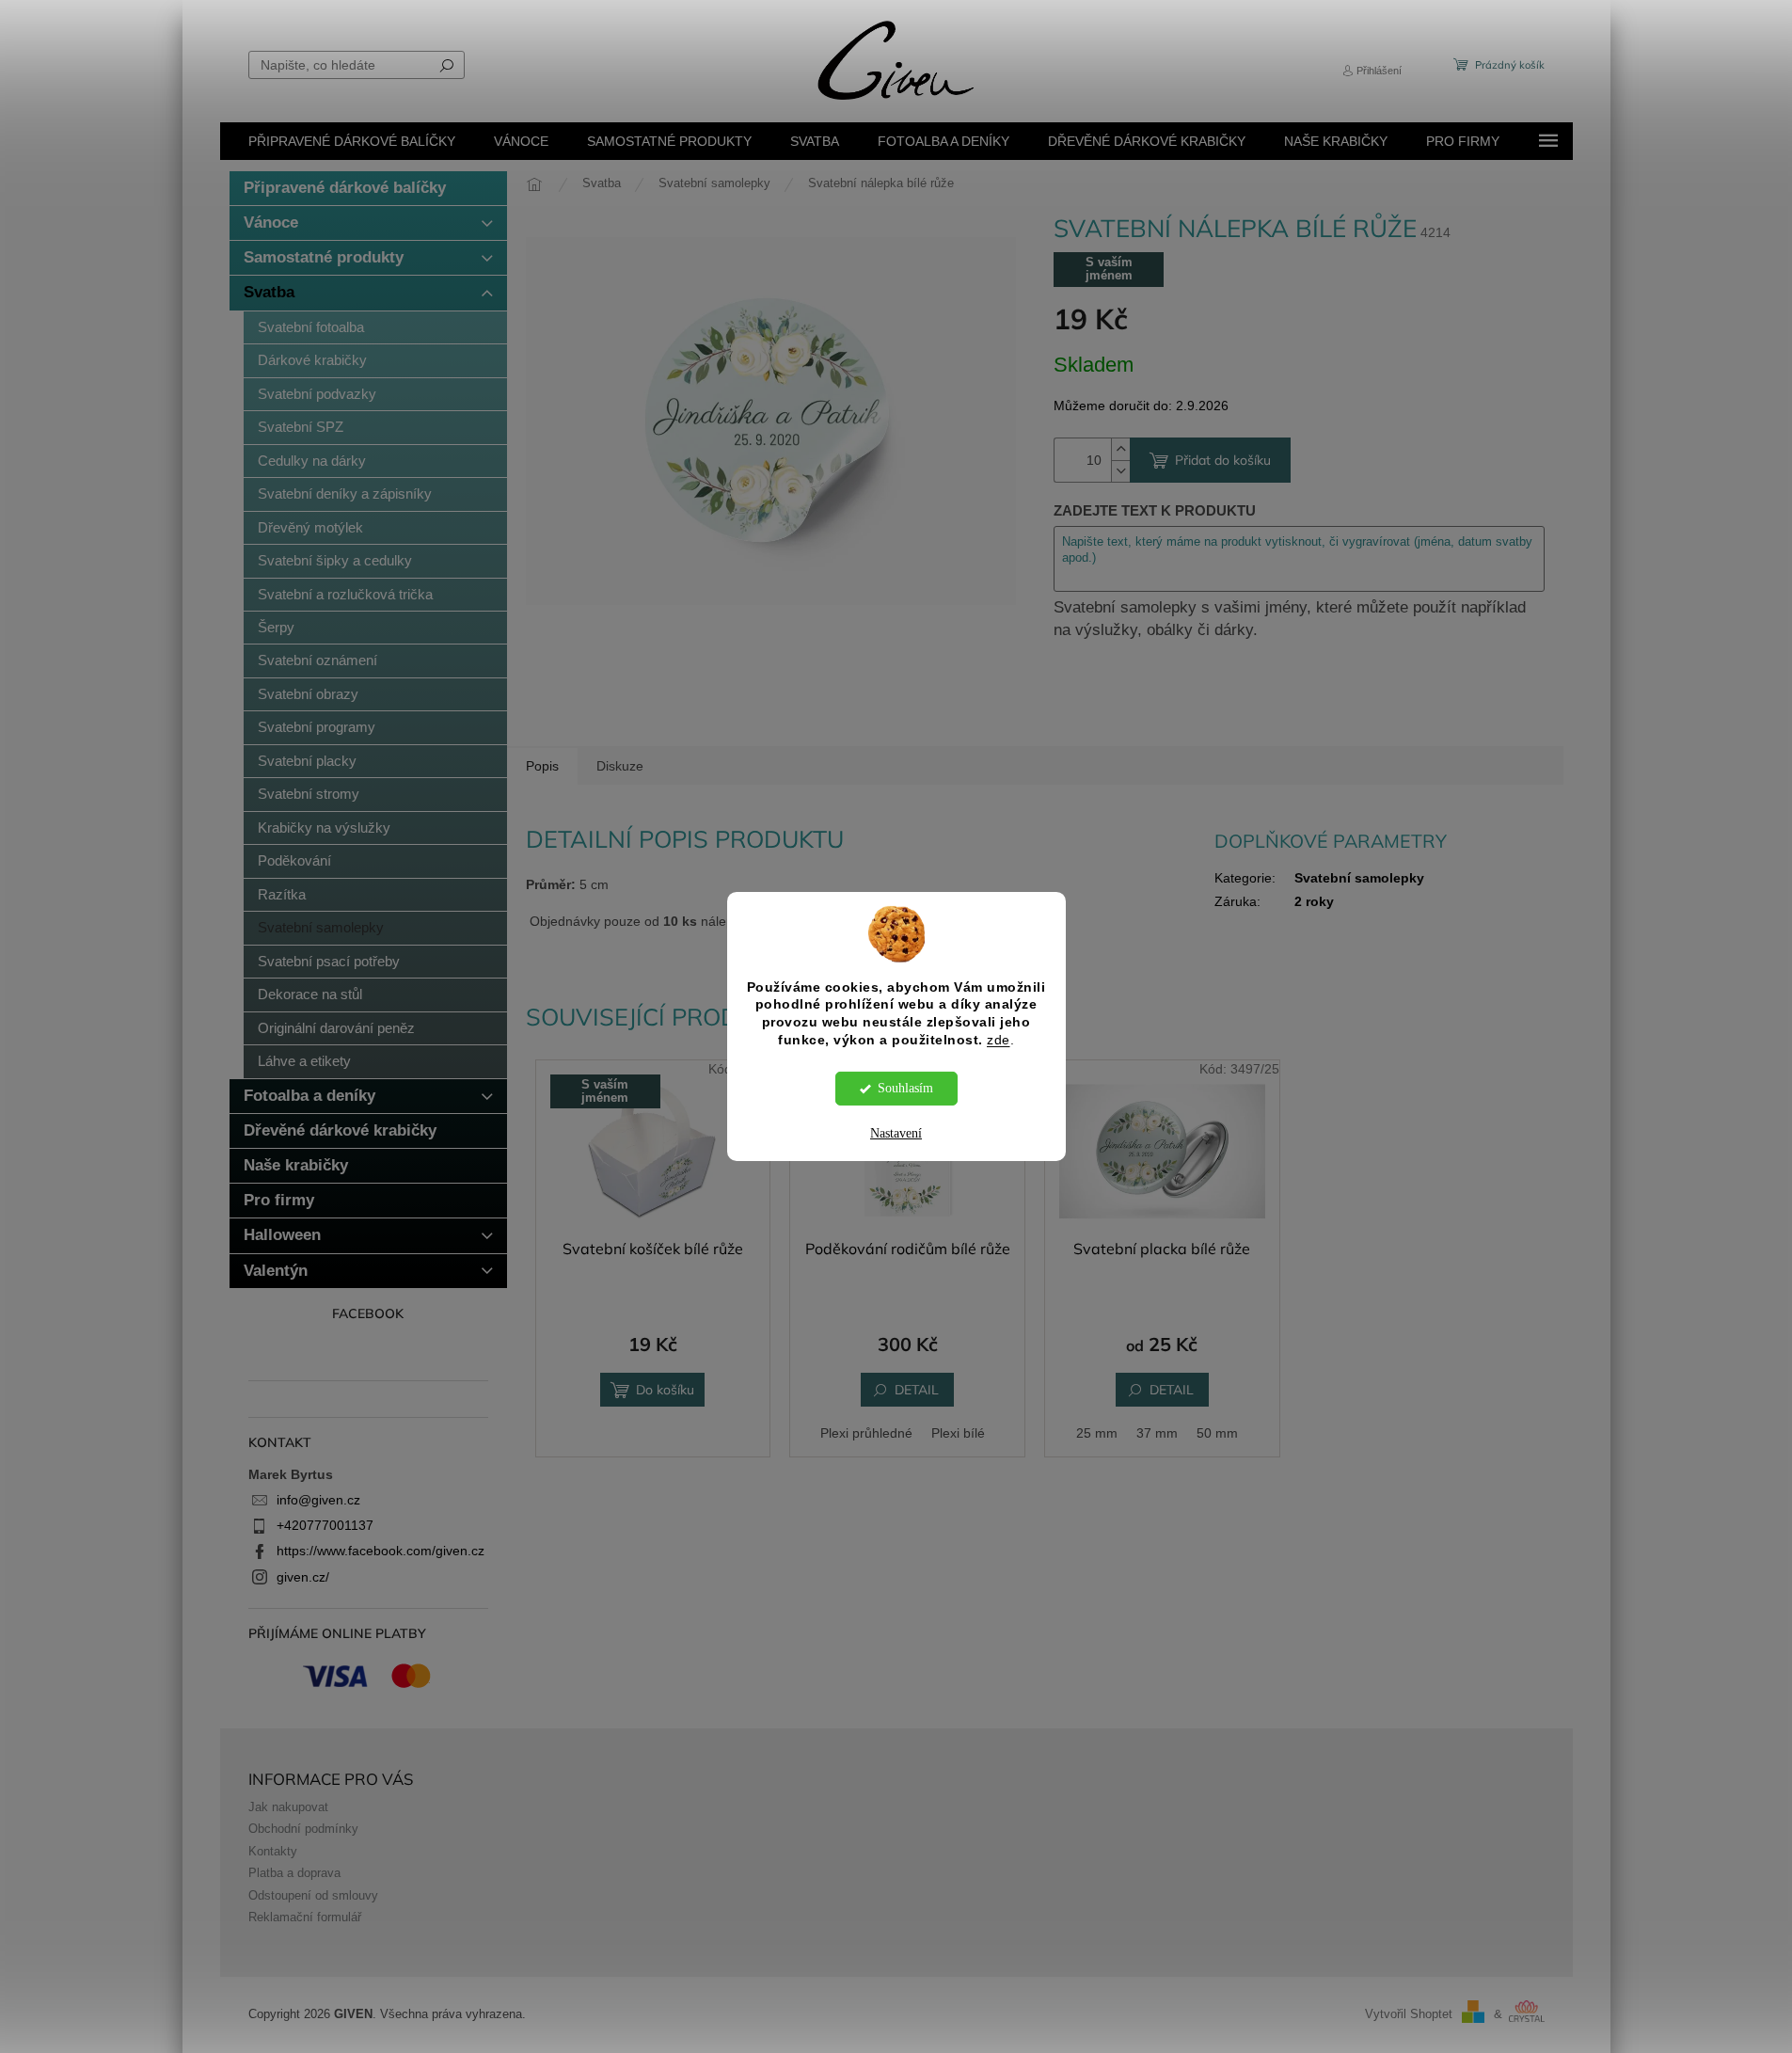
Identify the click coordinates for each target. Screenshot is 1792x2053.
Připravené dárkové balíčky (345, 188)
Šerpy (276, 627)
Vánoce (271, 223)
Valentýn (276, 1271)
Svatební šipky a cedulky (335, 560)
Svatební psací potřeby (329, 961)
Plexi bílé (958, 1433)
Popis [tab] (542, 766)
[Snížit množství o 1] (1120, 471)
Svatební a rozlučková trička (345, 594)
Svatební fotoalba (311, 327)
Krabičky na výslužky (324, 828)
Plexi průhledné (866, 1433)
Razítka (282, 894)
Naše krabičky (296, 1165)
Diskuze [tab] (620, 766)
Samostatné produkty (324, 257)
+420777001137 (325, 1525)
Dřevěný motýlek (310, 527)
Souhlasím (905, 1088)
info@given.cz (318, 1500)
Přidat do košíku (1223, 460)
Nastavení (896, 1133)
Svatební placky (307, 761)
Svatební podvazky (317, 394)
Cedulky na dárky (312, 461)
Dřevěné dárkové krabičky (340, 1130)
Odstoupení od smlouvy (313, 1896)
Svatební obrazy (308, 694)
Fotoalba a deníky (309, 1096)
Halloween (282, 1235)
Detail (917, 1390)
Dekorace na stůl (310, 994)
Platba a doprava (294, 1873)
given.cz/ (303, 1577)
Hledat (447, 65)
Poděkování (294, 860)
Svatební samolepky (321, 927)
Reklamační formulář (305, 1918)
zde (999, 1040)
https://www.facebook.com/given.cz (381, 1551)
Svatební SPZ (301, 427)
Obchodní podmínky (303, 1829)
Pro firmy (279, 1200)
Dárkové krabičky (312, 360)
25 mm (1097, 1433)
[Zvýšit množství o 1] (1120, 449)
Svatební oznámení (317, 660)
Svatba (269, 292)
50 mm (1217, 1433)
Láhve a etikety (304, 1061)
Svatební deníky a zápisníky (345, 493)
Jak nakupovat (288, 1807)
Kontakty (273, 1852)
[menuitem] (352, 141)
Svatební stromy (309, 794)
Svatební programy (317, 727)
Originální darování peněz (336, 1028)
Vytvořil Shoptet (1409, 2014)
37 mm (1157, 1433)
